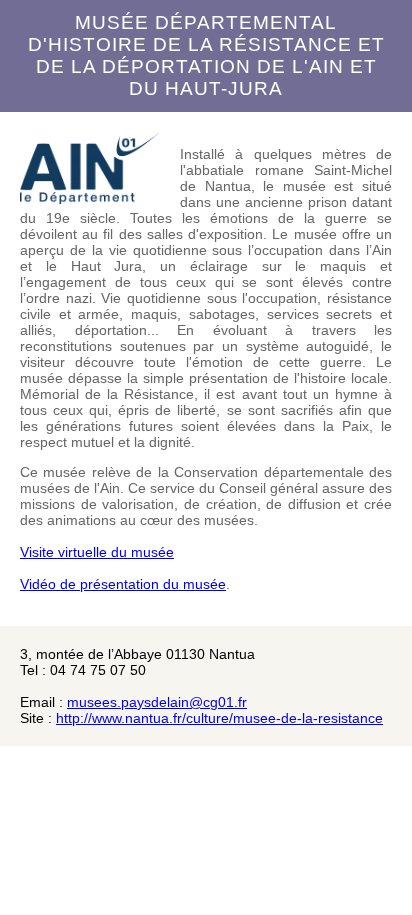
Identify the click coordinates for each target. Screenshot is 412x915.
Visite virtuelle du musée (97, 552)
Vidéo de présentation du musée (123, 584)
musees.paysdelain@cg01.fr (157, 702)
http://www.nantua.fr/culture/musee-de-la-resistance (219, 718)
